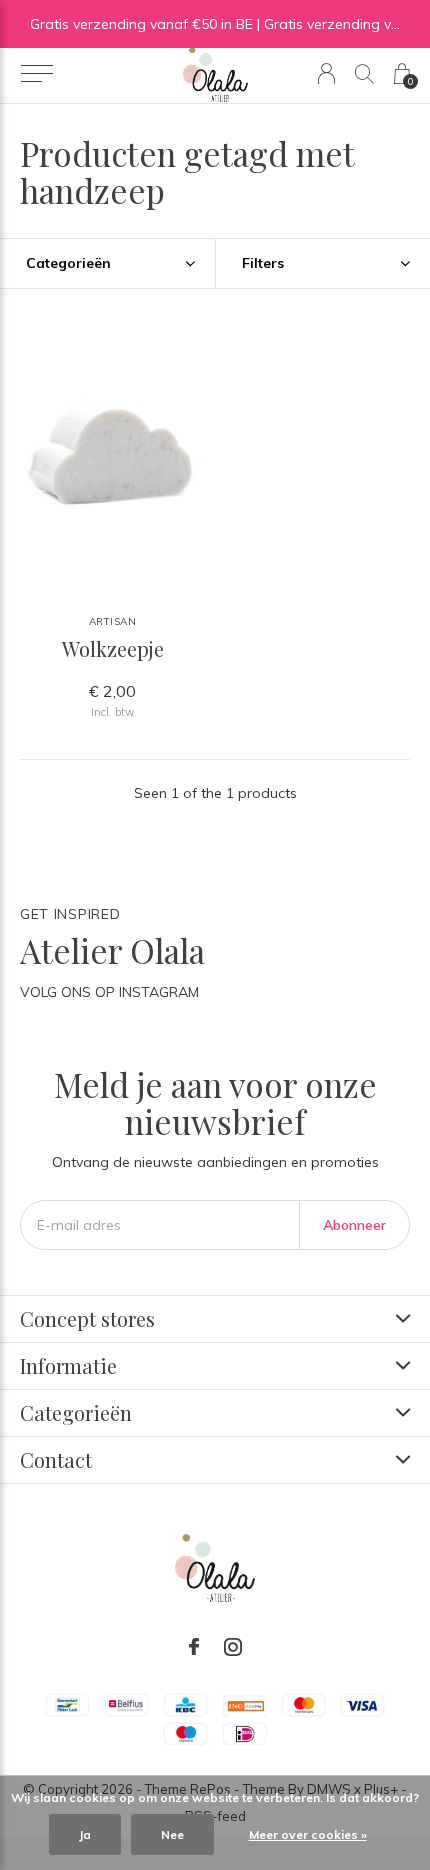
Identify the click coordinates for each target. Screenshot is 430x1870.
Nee (172, 1834)
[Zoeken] (364, 73)
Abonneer (354, 1225)
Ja (85, 1834)
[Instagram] (233, 1647)
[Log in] (326, 73)
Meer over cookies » (308, 1834)
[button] (36, 74)
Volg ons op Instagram (109, 992)
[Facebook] (194, 1647)
